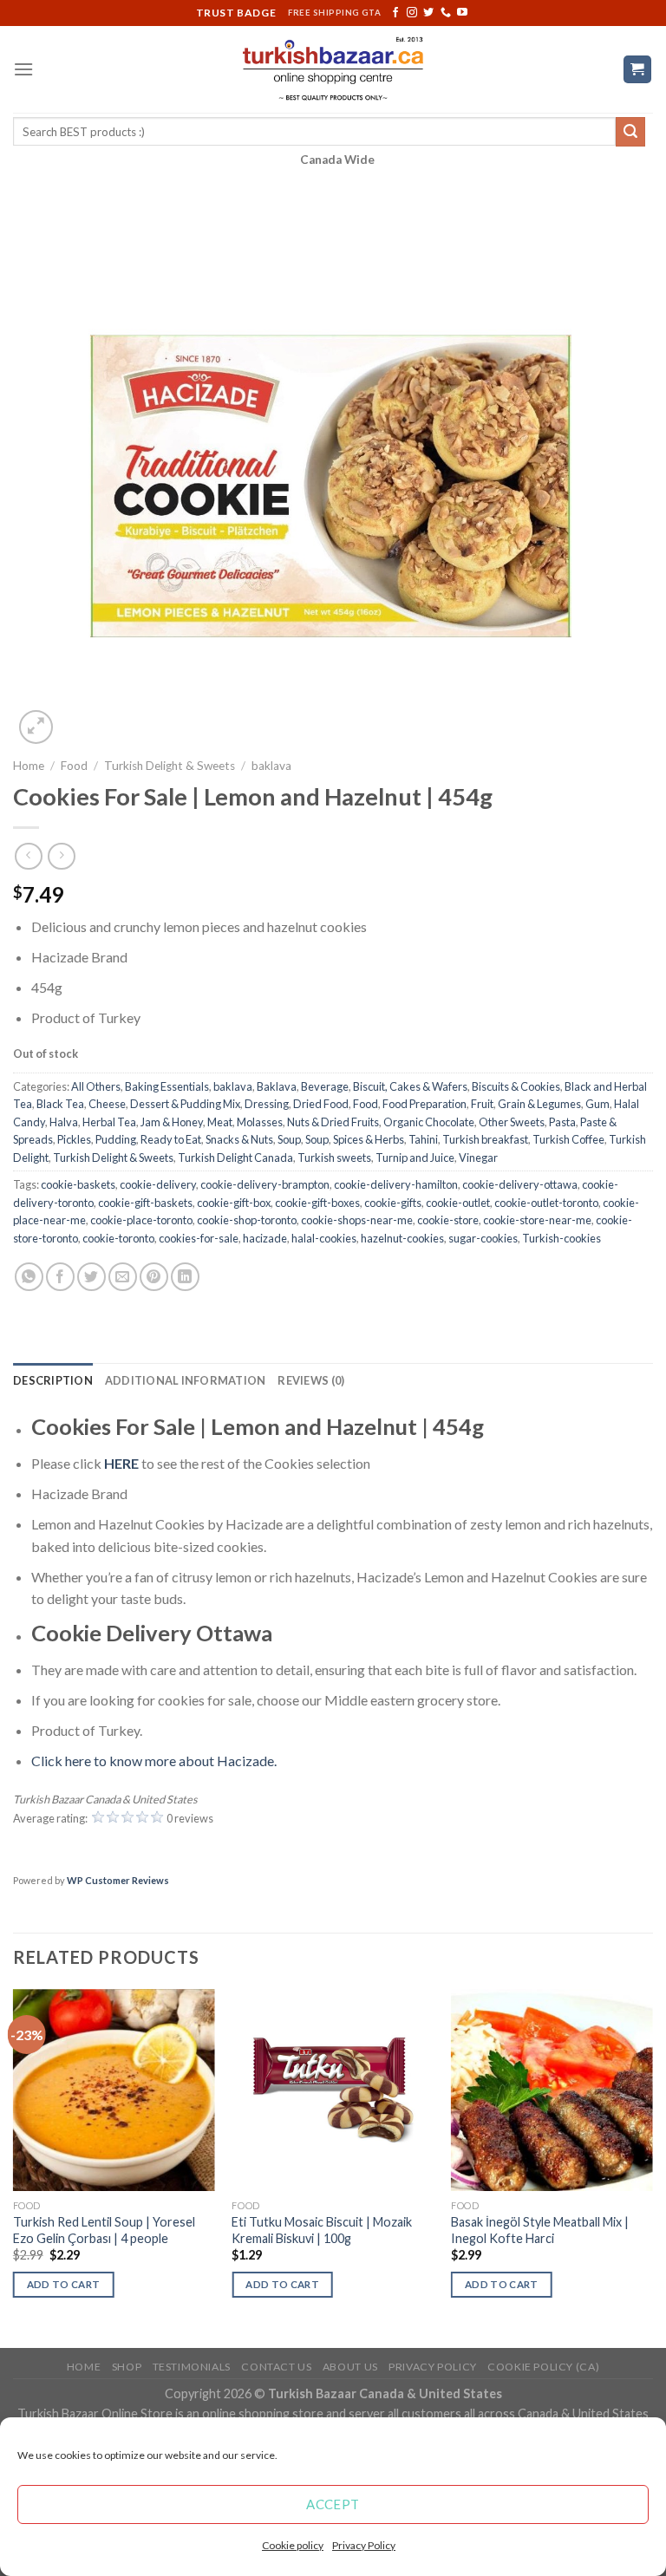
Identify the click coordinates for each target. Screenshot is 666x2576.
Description (53, 1380)
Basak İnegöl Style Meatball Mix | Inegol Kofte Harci (540, 2230)
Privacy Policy (364, 2545)
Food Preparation (424, 1104)
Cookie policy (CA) (543, 2367)
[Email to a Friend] (123, 1277)
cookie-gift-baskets (145, 1203)
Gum (597, 1104)
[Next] (652, 2167)
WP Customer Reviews (118, 1880)
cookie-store (448, 1220)
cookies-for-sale (199, 1238)
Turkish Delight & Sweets (170, 766)
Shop (127, 2367)
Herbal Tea (109, 1122)
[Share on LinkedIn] (185, 1277)
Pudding (116, 1139)
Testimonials (192, 2367)
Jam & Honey (172, 1122)
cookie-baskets (78, 1184)
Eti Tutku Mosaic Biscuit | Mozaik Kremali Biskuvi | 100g (322, 2230)
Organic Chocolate (429, 1122)
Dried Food (321, 1104)
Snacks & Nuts (239, 1139)
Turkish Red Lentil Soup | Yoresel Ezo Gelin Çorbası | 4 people (104, 2230)
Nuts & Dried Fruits (333, 1122)
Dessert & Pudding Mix (185, 1104)
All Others (96, 1086)
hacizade (265, 1238)
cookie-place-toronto (141, 1220)
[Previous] (14, 2167)
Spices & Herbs (369, 1139)
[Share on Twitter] (91, 1277)
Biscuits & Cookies (516, 1086)
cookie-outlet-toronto (546, 1203)
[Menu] (23, 69)
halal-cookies (324, 1238)
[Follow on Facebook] (395, 13)
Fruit (482, 1104)
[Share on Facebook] (60, 1277)
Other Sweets (512, 1122)
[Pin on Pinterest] (154, 1277)
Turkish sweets (334, 1158)
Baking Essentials (167, 1086)
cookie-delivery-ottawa (520, 1184)
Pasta (562, 1122)
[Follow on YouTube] (462, 13)
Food (74, 766)
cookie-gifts (393, 1203)
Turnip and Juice (415, 1158)
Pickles (74, 1139)
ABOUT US (350, 2367)
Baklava (277, 1086)
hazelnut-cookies (402, 1238)
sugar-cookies (483, 1238)
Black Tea (60, 1104)
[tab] (53, 1380)
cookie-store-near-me (537, 1220)
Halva (64, 1122)
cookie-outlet (458, 1203)
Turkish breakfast (485, 1139)
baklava (271, 766)
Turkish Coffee (568, 1139)
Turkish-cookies (562, 1238)
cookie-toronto (118, 1238)
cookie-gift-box (234, 1203)
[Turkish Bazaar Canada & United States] (333, 69)
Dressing (267, 1104)
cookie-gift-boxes (317, 1203)
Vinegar (478, 1158)
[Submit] (630, 132)
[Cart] (638, 70)
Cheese (107, 1104)
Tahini (423, 1139)
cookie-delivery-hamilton (396, 1184)
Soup (289, 1139)
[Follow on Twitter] (428, 13)
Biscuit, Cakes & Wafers (410, 1086)
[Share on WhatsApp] (29, 1277)
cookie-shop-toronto (247, 1220)
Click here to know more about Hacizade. (154, 1761)
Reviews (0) (311, 1380)
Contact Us (276, 2367)
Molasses (260, 1122)
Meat (220, 1122)
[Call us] (446, 13)
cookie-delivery (158, 1184)
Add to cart (64, 2284)
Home (29, 766)
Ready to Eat (171, 1139)
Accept (333, 2504)
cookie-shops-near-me (357, 1220)
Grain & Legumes (539, 1104)
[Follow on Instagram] (412, 13)
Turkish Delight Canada (235, 1158)
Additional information (186, 1380)
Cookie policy (293, 2545)
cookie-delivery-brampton (265, 1184)
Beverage (325, 1086)
